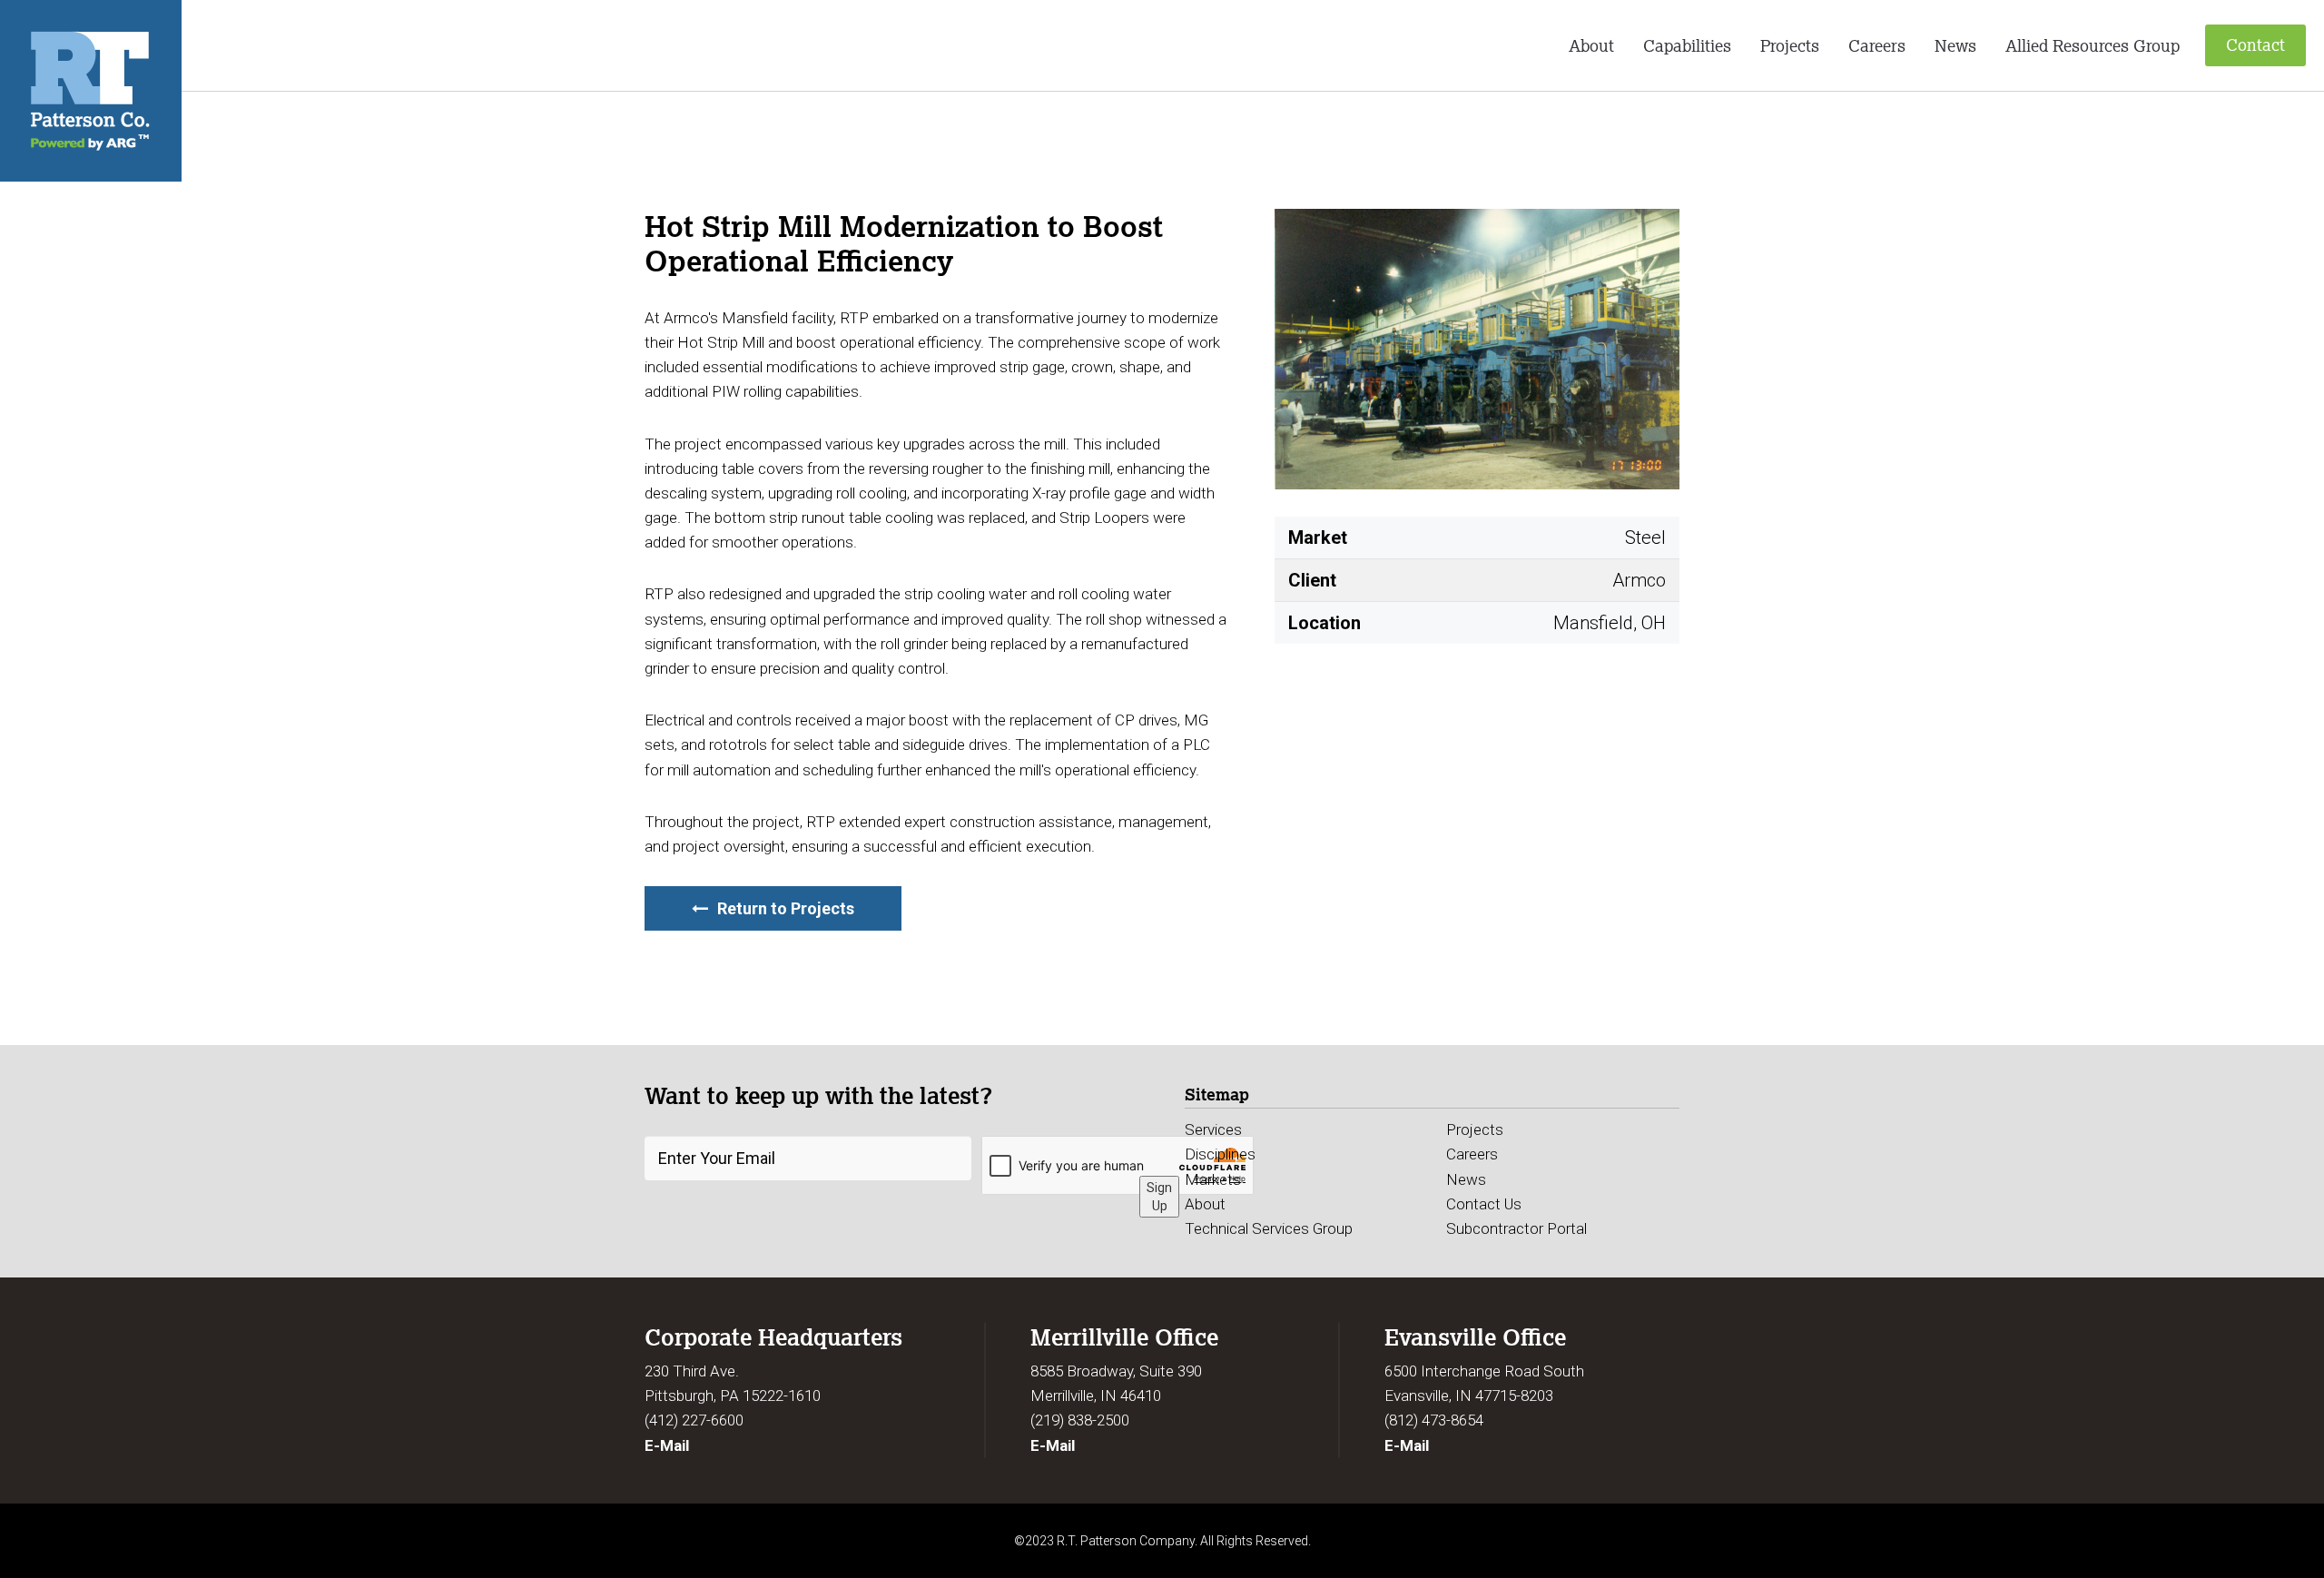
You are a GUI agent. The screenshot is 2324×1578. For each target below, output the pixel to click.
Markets (1213, 1179)
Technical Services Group (1269, 1228)
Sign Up (1159, 1197)
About (1591, 45)
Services (1213, 1129)
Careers (1877, 45)
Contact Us (1484, 1204)
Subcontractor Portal (1517, 1228)
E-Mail (667, 1445)
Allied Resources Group (2093, 45)
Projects (1790, 45)
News (1955, 45)
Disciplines (1220, 1154)
